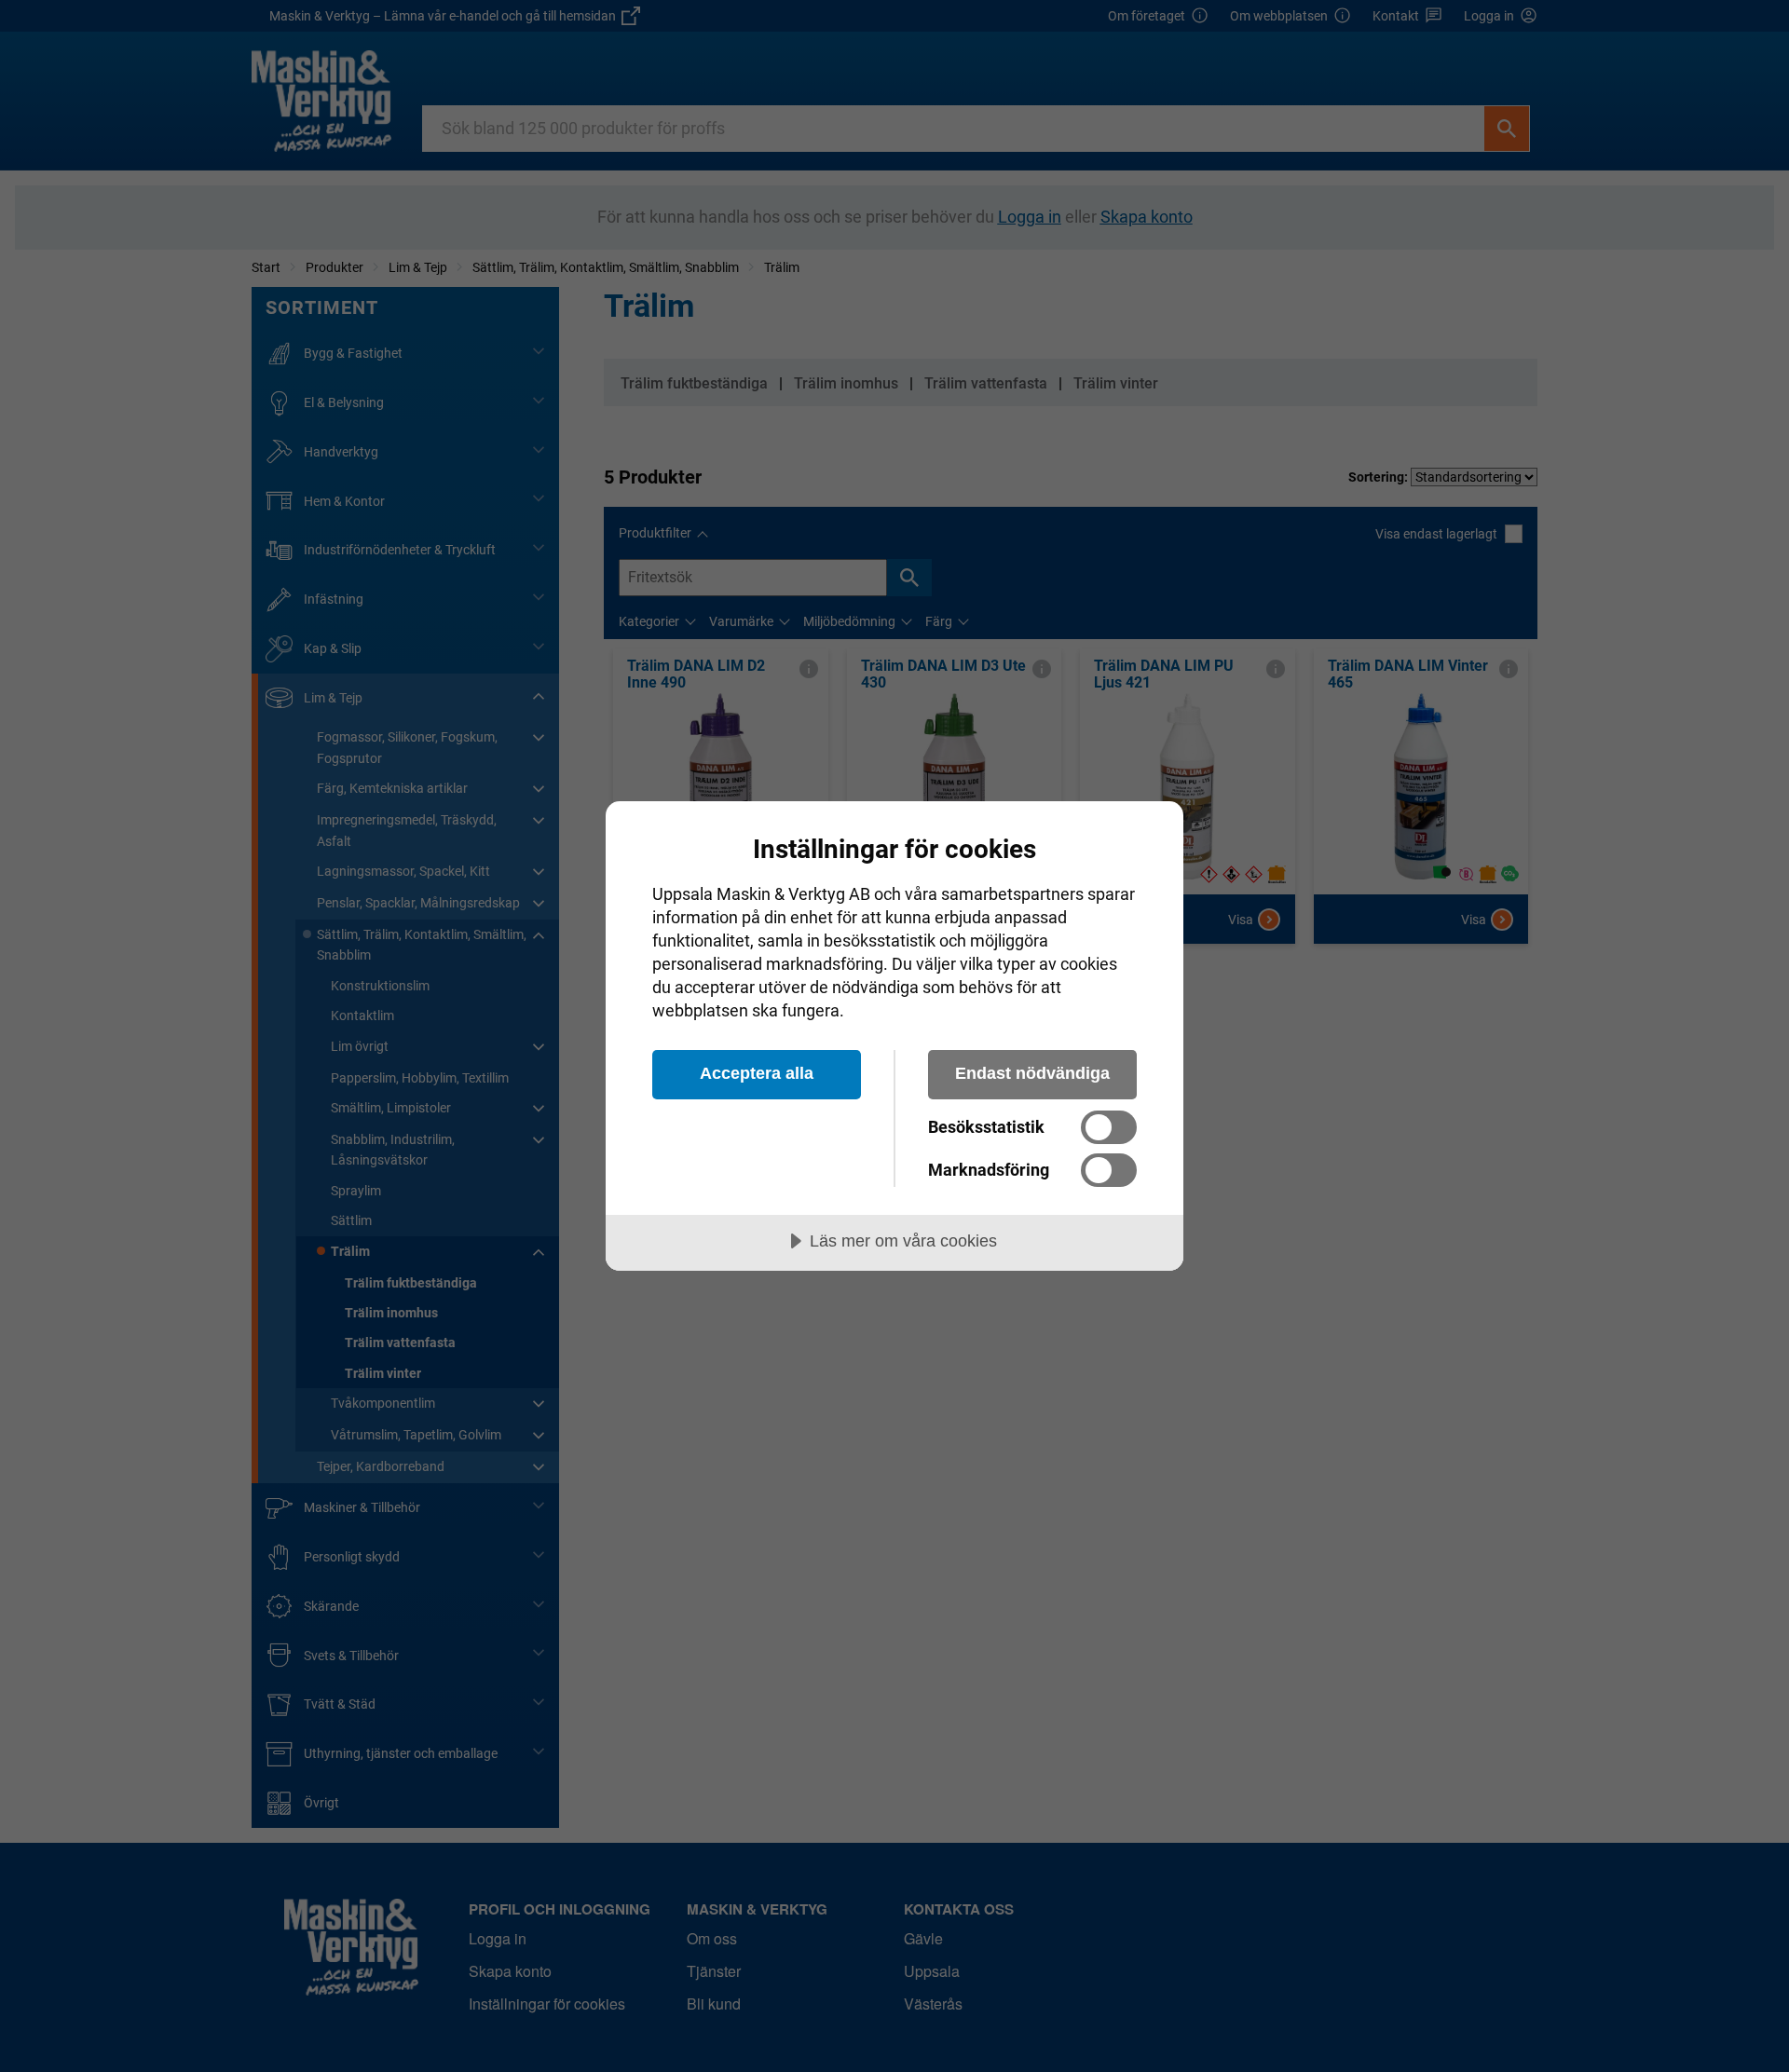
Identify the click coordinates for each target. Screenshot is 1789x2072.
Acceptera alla (757, 1073)
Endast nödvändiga (1032, 1073)
